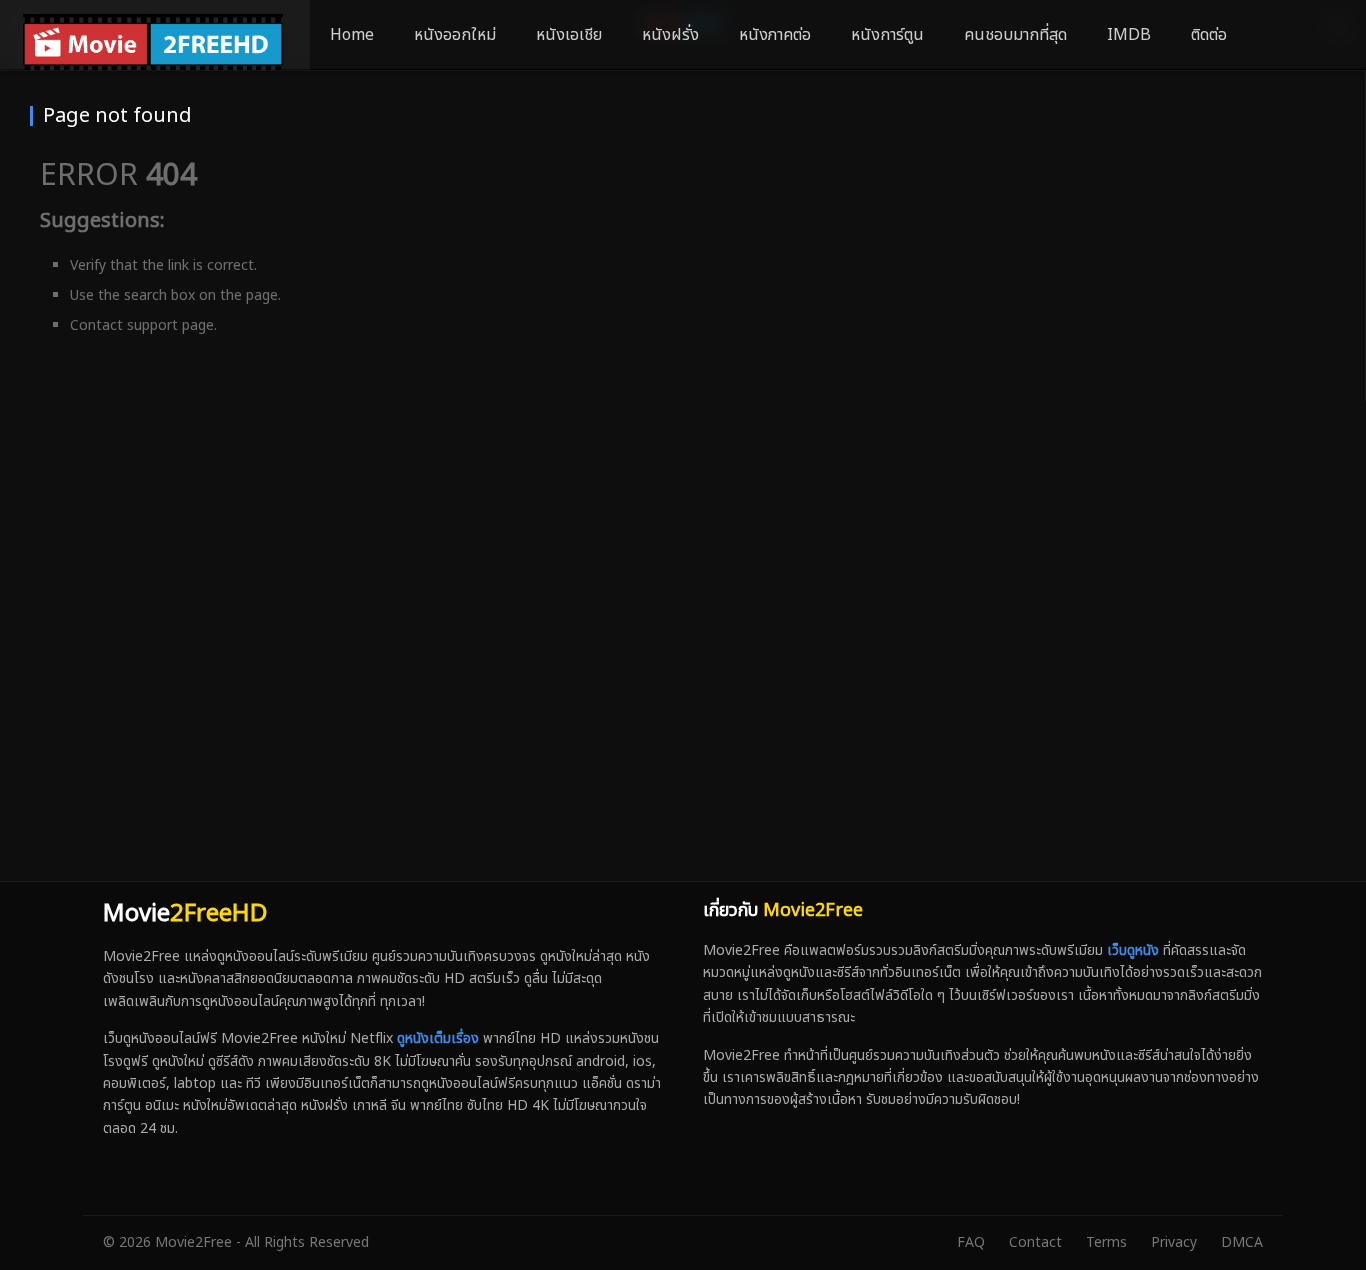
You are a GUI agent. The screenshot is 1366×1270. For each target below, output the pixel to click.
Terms (1106, 1242)
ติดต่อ (1209, 35)
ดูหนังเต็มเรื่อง (438, 1038)
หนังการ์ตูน (887, 35)
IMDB (1129, 35)
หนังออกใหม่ (455, 35)
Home (352, 35)
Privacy (1174, 1242)
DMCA (1242, 1242)
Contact (1035, 1242)
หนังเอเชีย (569, 35)
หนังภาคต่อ (775, 35)
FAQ (971, 1242)
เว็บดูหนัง (1133, 950)
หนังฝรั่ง (670, 35)
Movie (185, 914)
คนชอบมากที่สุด (1015, 35)
